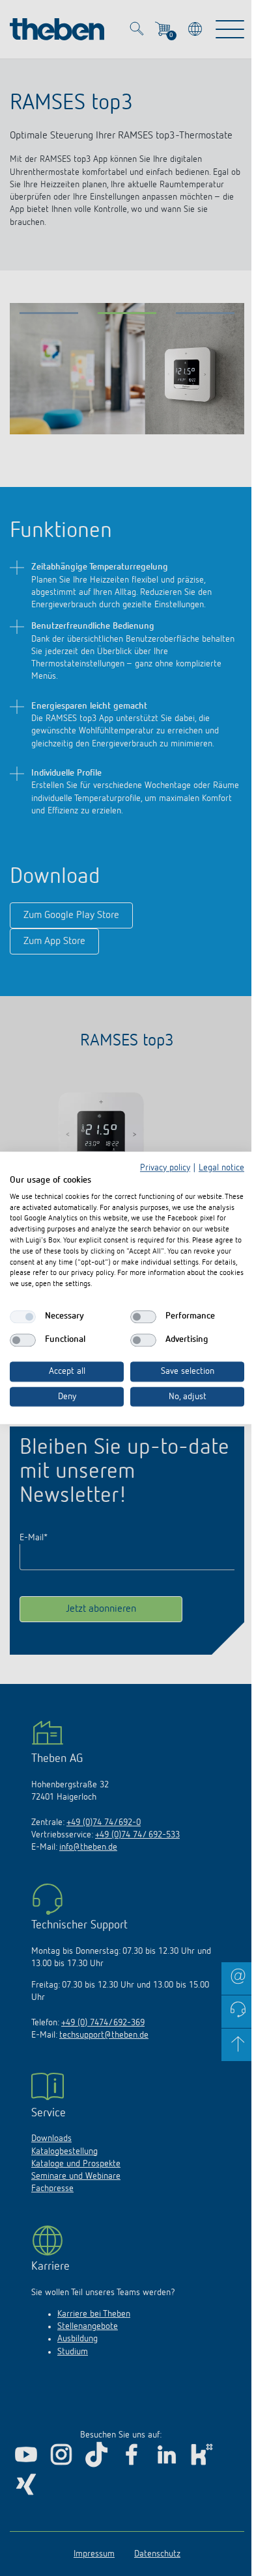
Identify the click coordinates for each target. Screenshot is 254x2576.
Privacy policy (165, 1168)
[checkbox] (23, 1317)
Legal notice (221, 1168)
